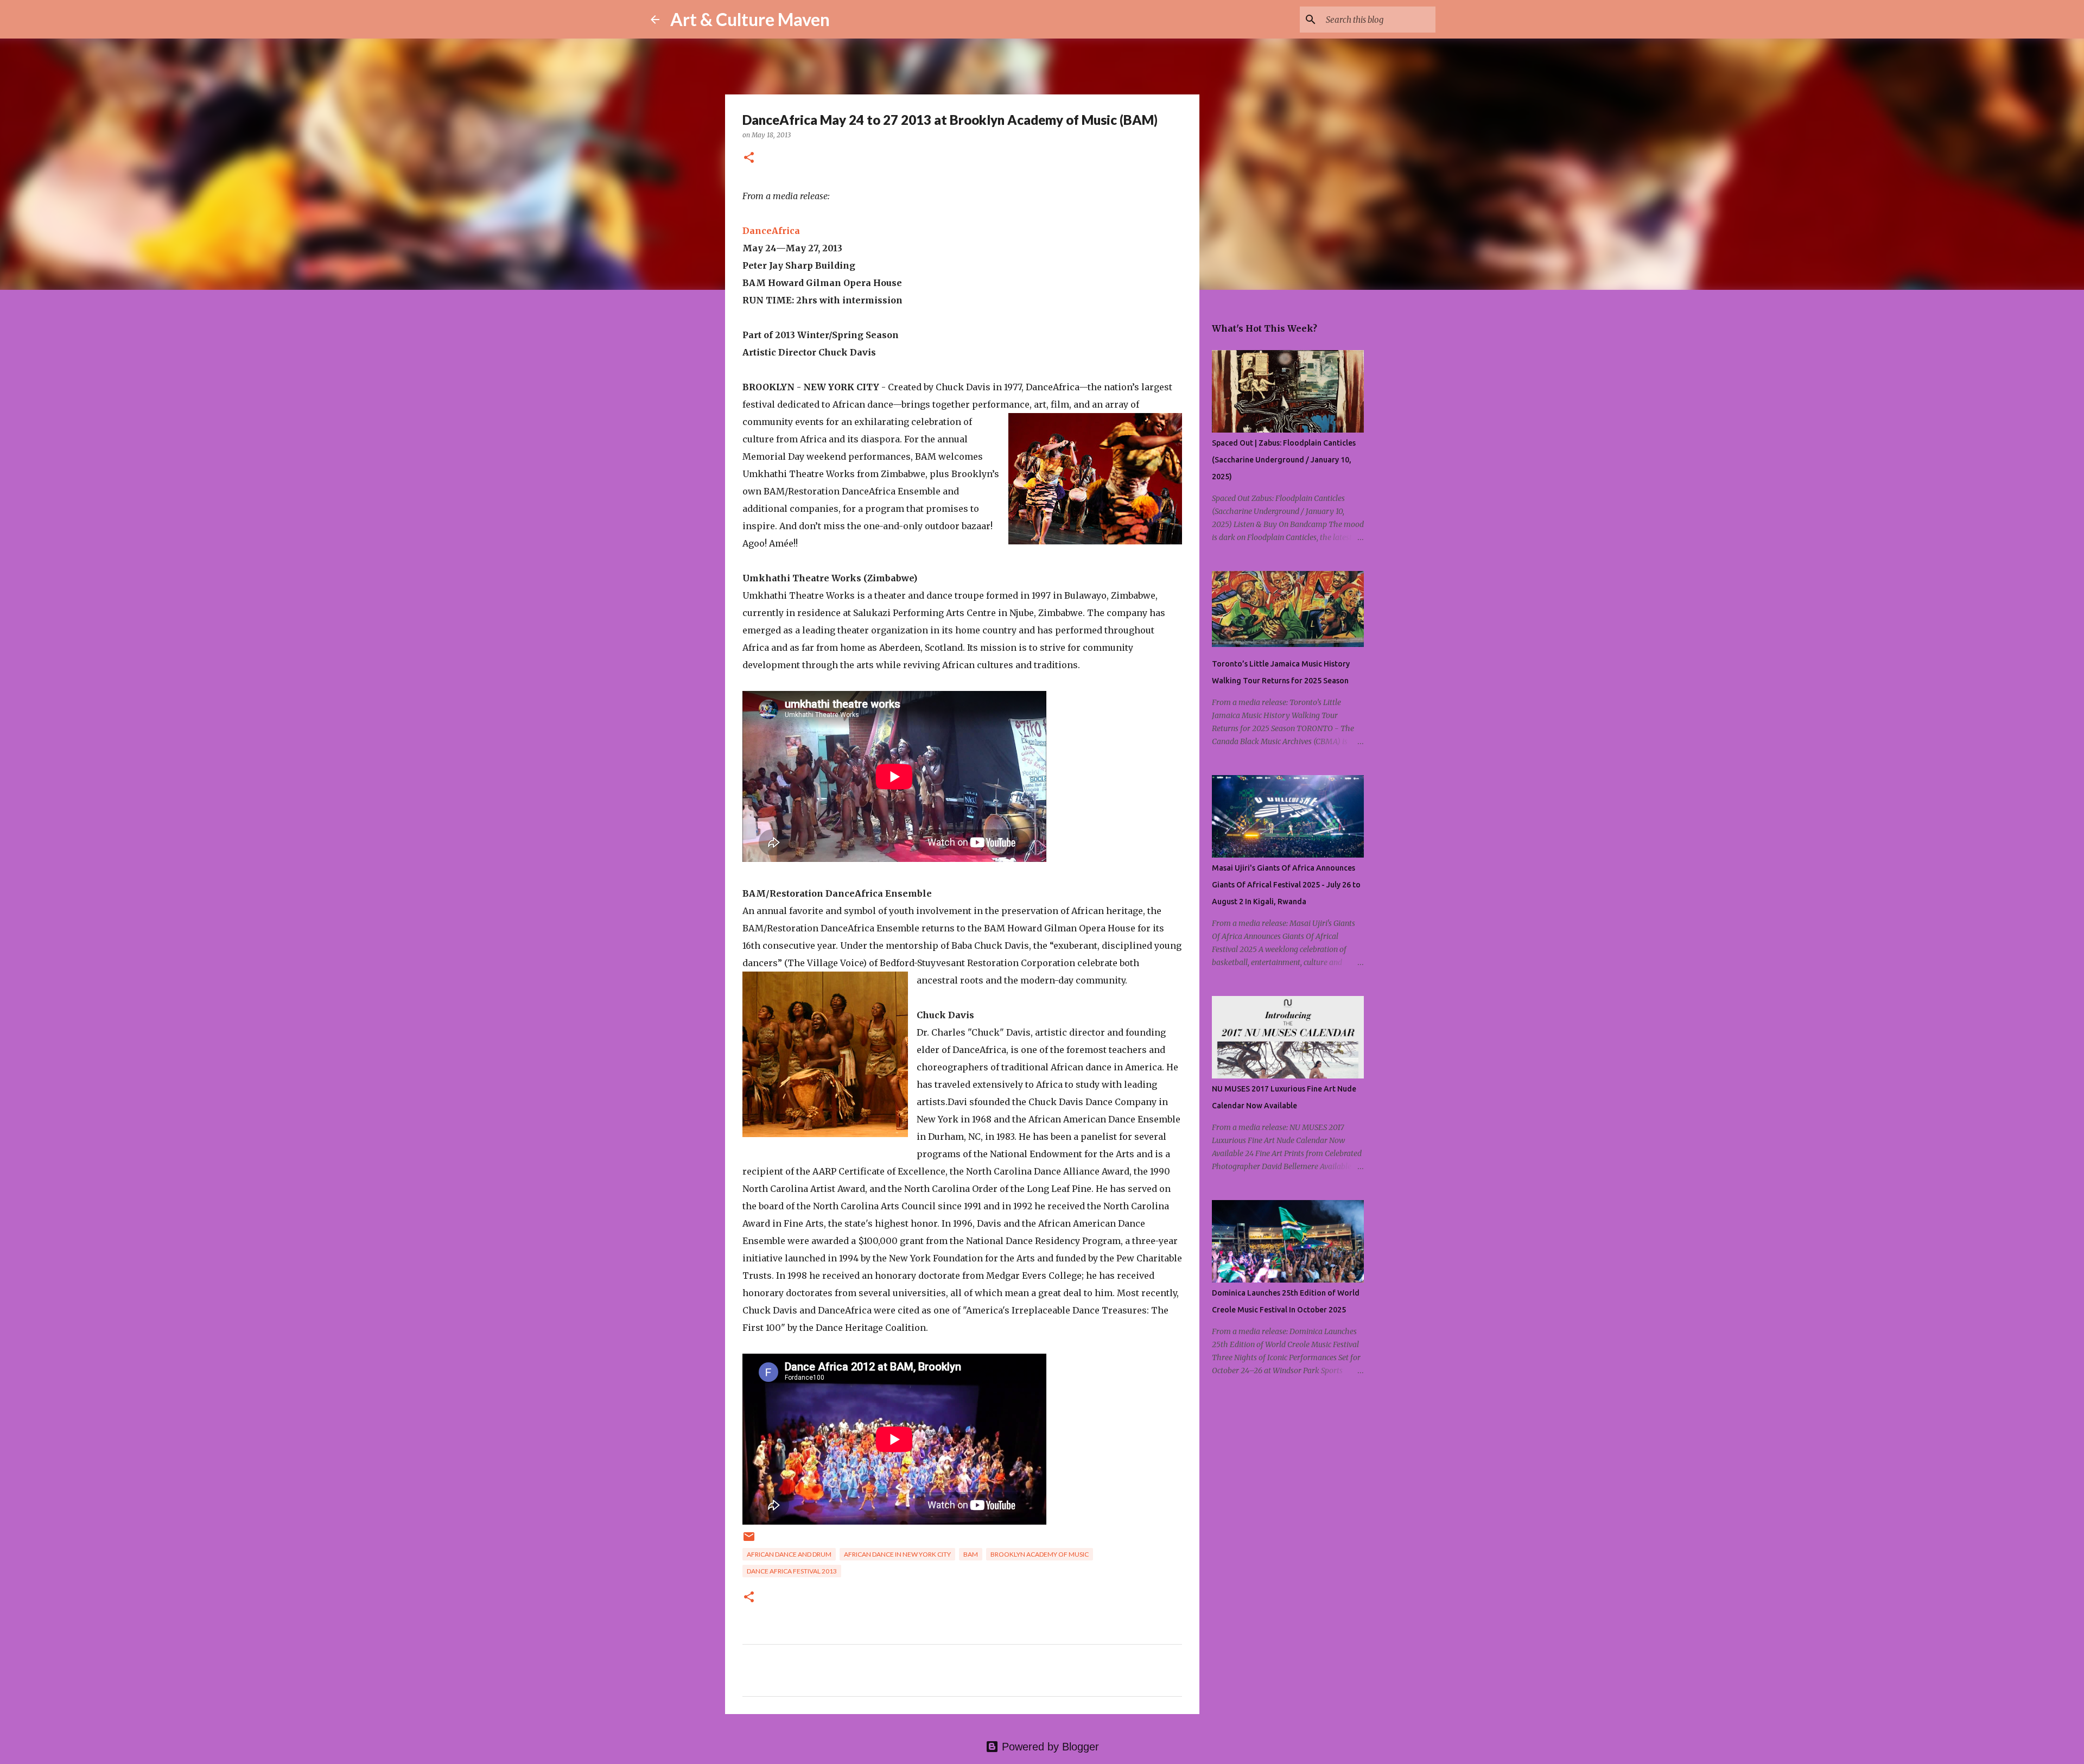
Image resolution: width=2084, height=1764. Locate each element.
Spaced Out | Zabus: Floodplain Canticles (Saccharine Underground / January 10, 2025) (1284, 460)
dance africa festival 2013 (792, 1571)
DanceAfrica (771, 231)
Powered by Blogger (1049, 1747)
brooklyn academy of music (1040, 1554)
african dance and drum (789, 1554)
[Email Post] (749, 1541)
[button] (749, 158)
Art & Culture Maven (750, 19)
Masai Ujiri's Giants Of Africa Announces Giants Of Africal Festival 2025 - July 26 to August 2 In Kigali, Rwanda (1286, 885)
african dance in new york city (897, 1554)
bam (971, 1554)
